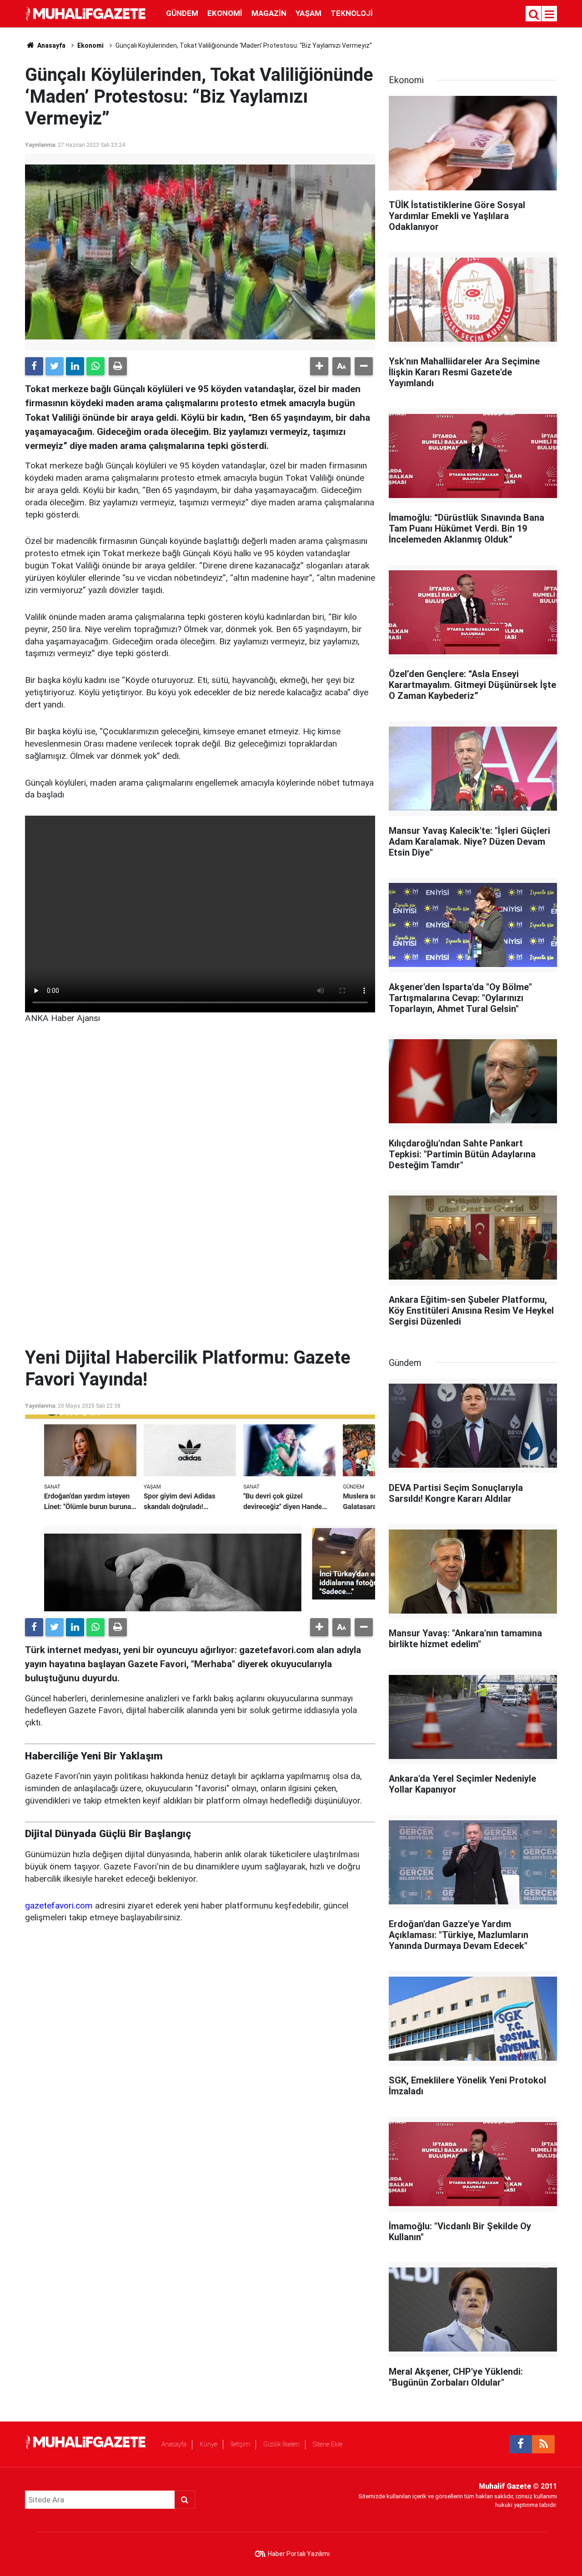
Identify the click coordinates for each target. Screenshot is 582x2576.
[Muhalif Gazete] (86, 13)
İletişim (240, 2444)
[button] (319, 366)
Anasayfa (174, 2444)
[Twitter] (55, 366)
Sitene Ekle (328, 2444)
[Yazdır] (118, 366)
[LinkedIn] (75, 366)
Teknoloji (352, 13)
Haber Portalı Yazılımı (299, 2554)
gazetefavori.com (59, 1906)
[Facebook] (34, 366)
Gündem (182, 13)
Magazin (269, 13)
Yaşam (309, 13)
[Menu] (550, 15)
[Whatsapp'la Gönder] (95, 366)
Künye (208, 2444)
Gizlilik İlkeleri (281, 2444)
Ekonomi (225, 13)
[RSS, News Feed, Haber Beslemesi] (543, 2444)
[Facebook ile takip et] (521, 2444)
